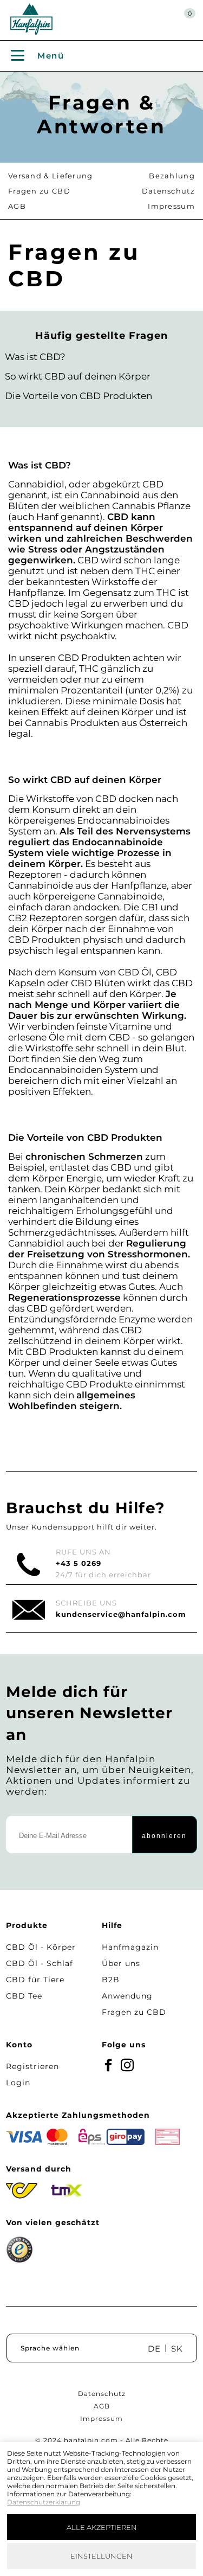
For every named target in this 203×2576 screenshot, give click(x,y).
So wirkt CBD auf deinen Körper (78, 376)
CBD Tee (24, 1996)
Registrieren (32, 2066)
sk (177, 2349)
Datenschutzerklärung (44, 2502)
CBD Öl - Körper (41, 1947)
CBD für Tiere (35, 1980)
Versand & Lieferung (51, 176)
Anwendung (127, 1996)
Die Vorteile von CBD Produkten (78, 396)
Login (18, 2083)
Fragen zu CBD (39, 191)
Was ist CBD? (35, 357)
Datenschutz (168, 191)
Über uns (121, 1963)
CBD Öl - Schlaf (40, 1963)
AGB (17, 206)
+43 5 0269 (78, 1563)
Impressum (171, 206)
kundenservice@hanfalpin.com (121, 1614)
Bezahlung (172, 176)
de (154, 2349)
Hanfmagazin (130, 1947)
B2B (111, 1980)
